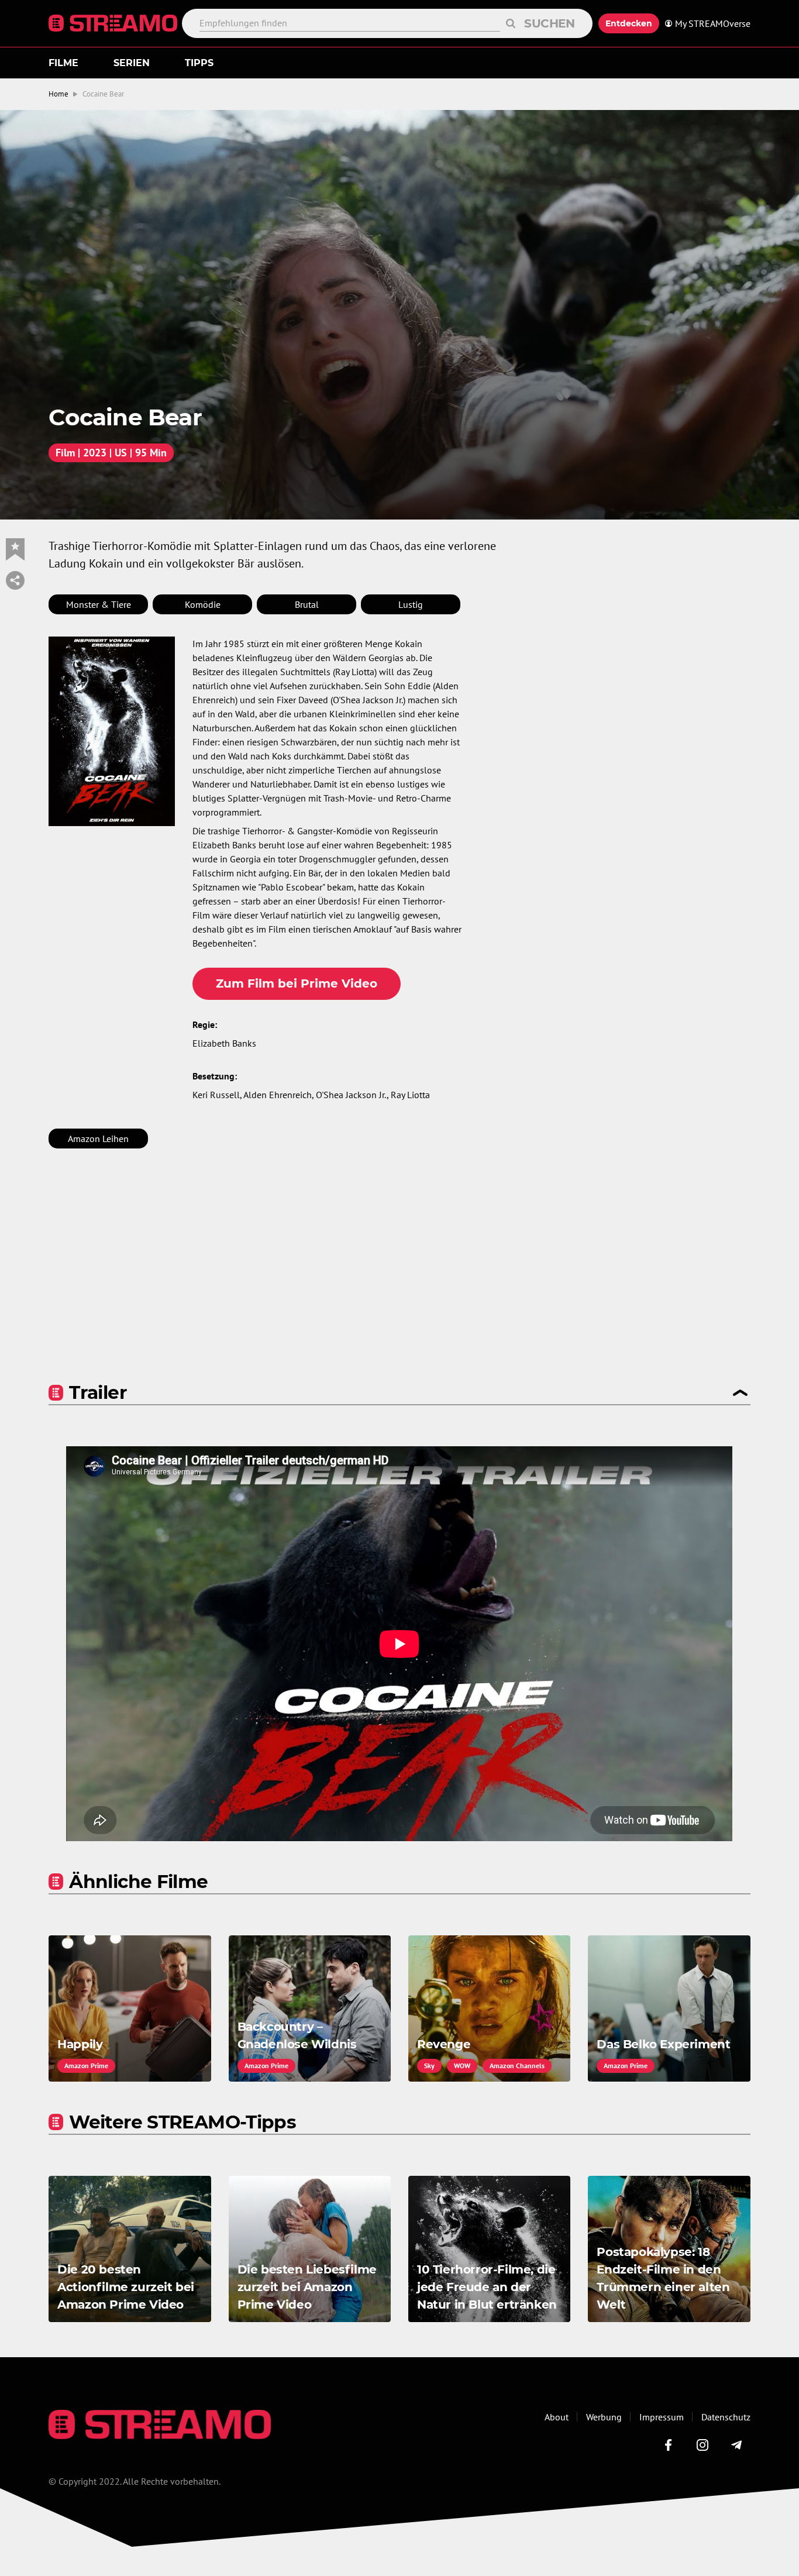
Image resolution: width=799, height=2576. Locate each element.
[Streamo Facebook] (669, 2445)
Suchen (550, 23)
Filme (63, 63)
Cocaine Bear (103, 94)
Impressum (662, 2417)
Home (58, 94)
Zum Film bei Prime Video (297, 983)
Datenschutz (726, 2417)
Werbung (604, 2417)
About (557, 2417)
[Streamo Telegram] (736, 2445)
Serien (132, 63)
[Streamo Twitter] (702, 2445)
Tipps (199, 63)
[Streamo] (115, 23)
